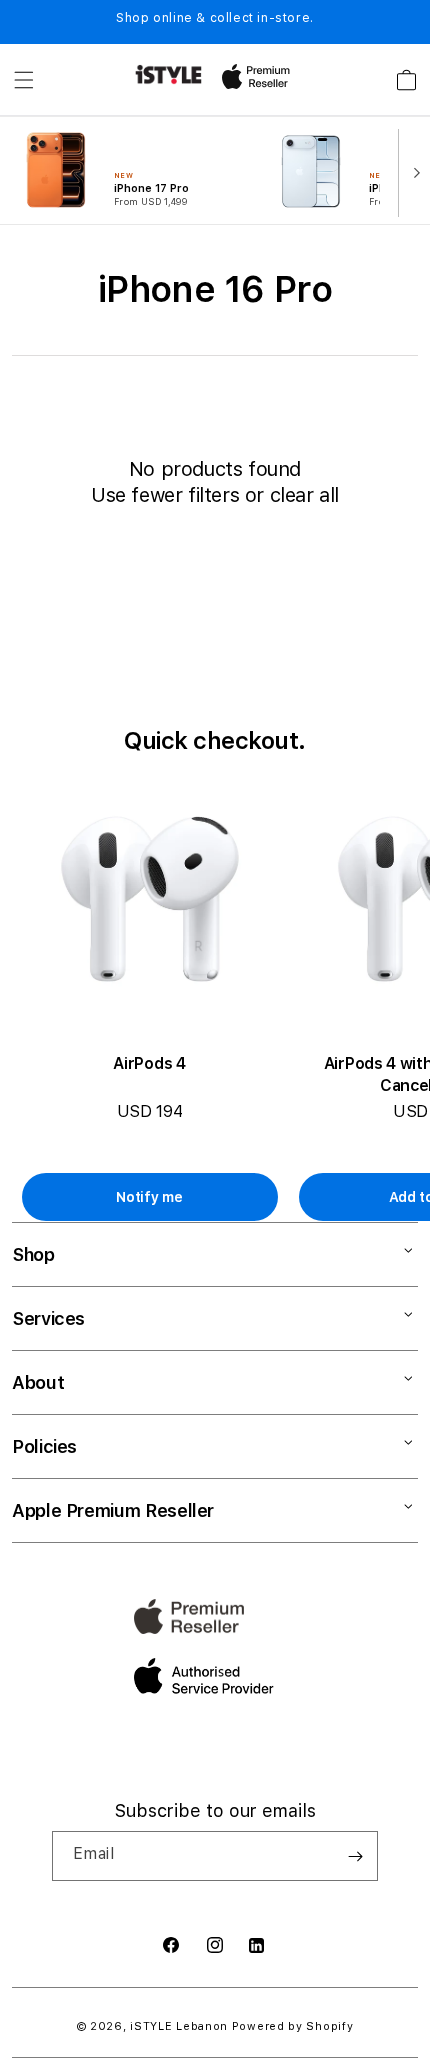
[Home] (168, 74)
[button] (24, 80)
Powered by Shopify (293, 2026)
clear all (304, 495)
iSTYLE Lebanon (179, 2026)
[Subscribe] (355, 1856)
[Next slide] (412, 171)
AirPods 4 (149, 1063)
